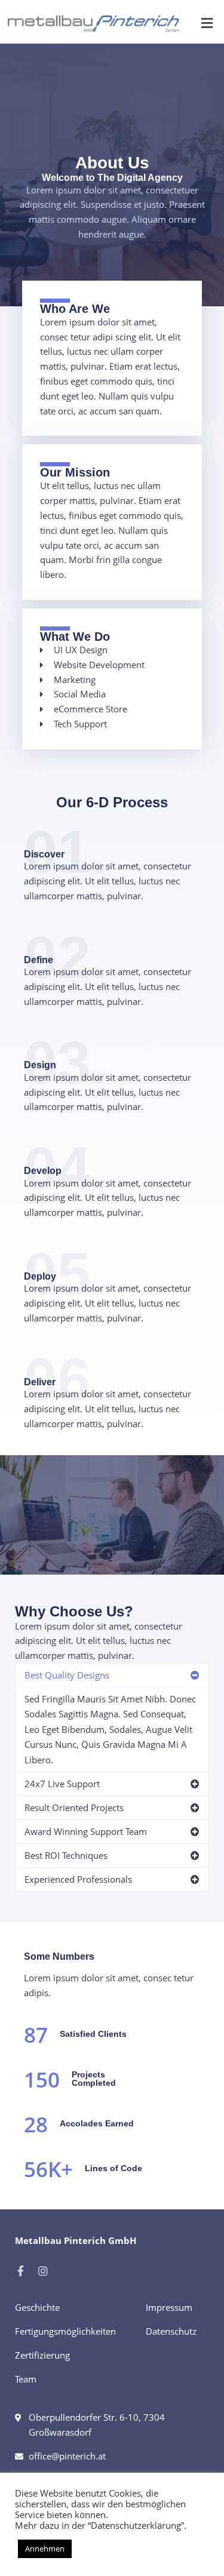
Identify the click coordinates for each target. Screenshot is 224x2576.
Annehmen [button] (45, 2549)
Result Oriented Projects (74, 1807)
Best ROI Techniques (66, 1855)
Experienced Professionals (78, 1879)
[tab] (112, 1675)
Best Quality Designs (67, 1675)
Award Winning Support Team (86, 1831)
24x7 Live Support (62, 1784)
